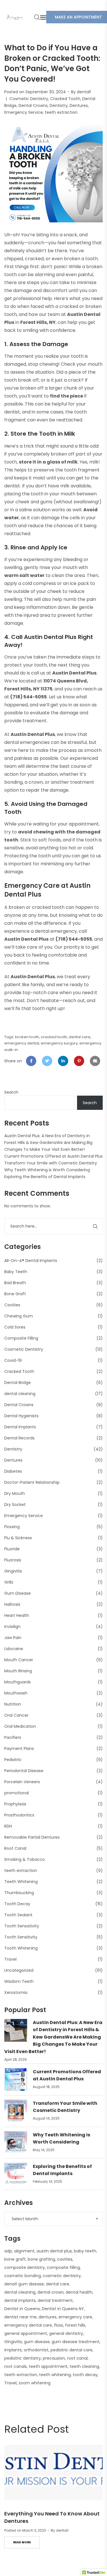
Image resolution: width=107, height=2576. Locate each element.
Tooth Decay (17, 1904)
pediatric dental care (71, 2350)
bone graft (15, 2259)
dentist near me (20, 2317)
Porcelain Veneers (22, 1782)
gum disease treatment (76, 2342)
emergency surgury (59, 1043)
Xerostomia (16, 1992)
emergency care (75, 2317)
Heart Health (17, 1615)
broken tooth (27, 1037)
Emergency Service (24, 112)
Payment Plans (19, 1749)
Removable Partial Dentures (32, 1837)
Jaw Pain (13, 1638)
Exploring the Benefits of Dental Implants (45, 1177)
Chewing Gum (19, 1316)
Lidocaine (14, 1649)
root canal (77, 2358)
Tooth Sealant (18, 1915)
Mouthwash (16, 1693)
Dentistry (59, 105)
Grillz (9, 1582)
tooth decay (85, 2375)
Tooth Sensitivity (21, 1937)
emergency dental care (28, 2325)
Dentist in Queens (22, 2309)
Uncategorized (19, 1970)
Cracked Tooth (65, 99)
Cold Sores (15, 1327)
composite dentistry (25, 2267)
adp (8, 2251)
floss (58, 2325)
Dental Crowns (33, 105)
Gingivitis (13, 1571)
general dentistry (66, 2333)
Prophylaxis (15, 1804)
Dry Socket (15, 1505)
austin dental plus (54, 2251)
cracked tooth (54, 1037)
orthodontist (36, 2350)
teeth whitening (55, 2375)
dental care (80, 1037)
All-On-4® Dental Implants (31, 1261)
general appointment (26, 2333)
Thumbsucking (19, 1893)
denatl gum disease (24, 2284)
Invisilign (12, 1627)
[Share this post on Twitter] (47, 1061)
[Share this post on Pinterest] (79, 1061)
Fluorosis (13, 1560)
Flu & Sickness (18, 1538)
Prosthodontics (19, 1815)
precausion (54, 2358)
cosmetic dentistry (62, 2276)
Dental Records (19, 1438)
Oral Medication (20, 1726)
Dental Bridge (18, 1383)
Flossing (12, 1527)
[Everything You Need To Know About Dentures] (53, 2472)
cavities (65, 2259)
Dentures (79, 105)
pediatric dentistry (23, 2358)
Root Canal (15, 1848)
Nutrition (13, 1704)
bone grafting (41, 2259)
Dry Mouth (15, 1493)
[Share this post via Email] (95, 1061)
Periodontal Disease (24, 1771)
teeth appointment (48, 2366)
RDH (8, 1826)
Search (11, 1092)
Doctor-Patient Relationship (32, 1482)
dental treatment (55, 2300)
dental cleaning (20, 1394)
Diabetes (13, 1471)
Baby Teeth (16, 1272)
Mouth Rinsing (18, 1671)
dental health (79, 2292)
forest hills (75, 2325)
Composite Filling (21, 1338)
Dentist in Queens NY (63, 2309)
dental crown (51, 2292)
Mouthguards (18, 1682)
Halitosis (12, 1604)
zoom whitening (35, 2383)
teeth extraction (61, 112)
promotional (17, 1793)
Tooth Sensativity (22, 1926)
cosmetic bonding (23, 2276)
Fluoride (12, 1549)
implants (13, 2350)
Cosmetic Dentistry (29, 99)
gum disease (37, 2342)
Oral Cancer (16, 1715)
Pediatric (13, 1760)
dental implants (20, 2300)
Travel (10, 1959)
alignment (24, 2251)
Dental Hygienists (21, 1416)
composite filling (63, 2267)
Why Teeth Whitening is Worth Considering (47, 1170)
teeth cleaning (84, 2366)
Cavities (12, 1305)
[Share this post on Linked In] (63, 1061)
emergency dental (22, 1043)
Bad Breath (15, 1283)
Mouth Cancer (19, 1660)
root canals (16, 2366)
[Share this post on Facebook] (31, 1061)
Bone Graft (15, 1294)
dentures (48, 2317)
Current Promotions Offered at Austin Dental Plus (53, 1156)
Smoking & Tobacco (25, 1859)
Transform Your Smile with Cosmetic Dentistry (51, 1163)
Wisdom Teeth (19, 1981)
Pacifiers (13, 1737)
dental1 (84, 92)
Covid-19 (13, 1360)
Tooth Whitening (21, 1948)
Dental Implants (20, 1427)
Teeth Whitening (21, 1882)
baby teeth (85, 2251)
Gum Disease (18, 1593)
